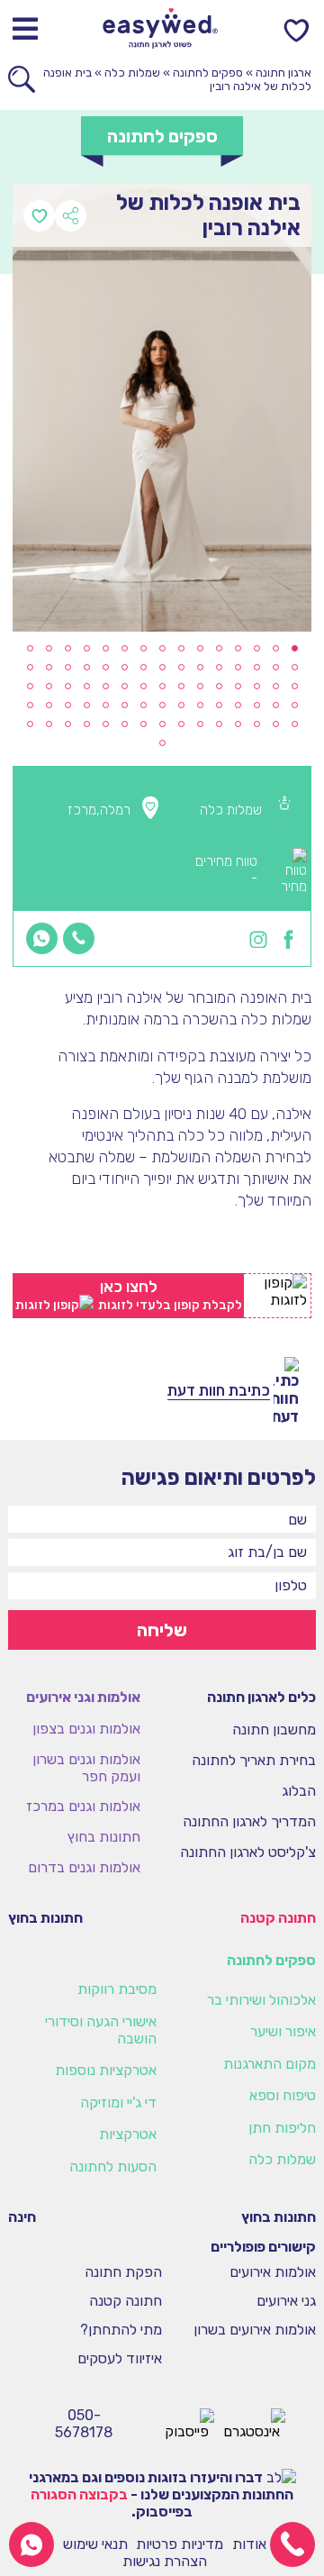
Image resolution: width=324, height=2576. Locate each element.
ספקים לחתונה (208, 73)
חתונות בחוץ (104, 1837)
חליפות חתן (282, 2128)
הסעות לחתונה (113, 2166)
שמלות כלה (132, 73)
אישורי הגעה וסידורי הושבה (101, 2030)
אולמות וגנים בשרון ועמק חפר (86, 1768)
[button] (295, 648)
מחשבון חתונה (274, 1729)
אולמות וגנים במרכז (83, 1806)
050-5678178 (84, 2424)
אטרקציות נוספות (106, 2070)
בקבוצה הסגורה (79, 2494)
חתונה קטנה (278, 1918)
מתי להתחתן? (121, 2330)
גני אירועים (286, 2302)
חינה (22, 2217)
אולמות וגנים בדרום (84, 1867)
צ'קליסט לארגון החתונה (248, 1852)
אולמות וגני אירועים (83, 1697)
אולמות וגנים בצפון (86, 1729)
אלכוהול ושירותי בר (261, 2000)
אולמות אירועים (273, 2273)
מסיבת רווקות (117, 1989)
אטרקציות (128, 2134)
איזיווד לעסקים (120, 2359)
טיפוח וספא (283, 2095)
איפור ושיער (283, 2031)
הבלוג (299, 1791)
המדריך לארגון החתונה (249, 1821)
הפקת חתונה (123, 2273)
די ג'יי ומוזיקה (118, 2103)
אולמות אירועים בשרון (255, 2330)
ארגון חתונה (283, 73)
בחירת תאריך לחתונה (254, 1760)
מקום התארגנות (270, 2064)
